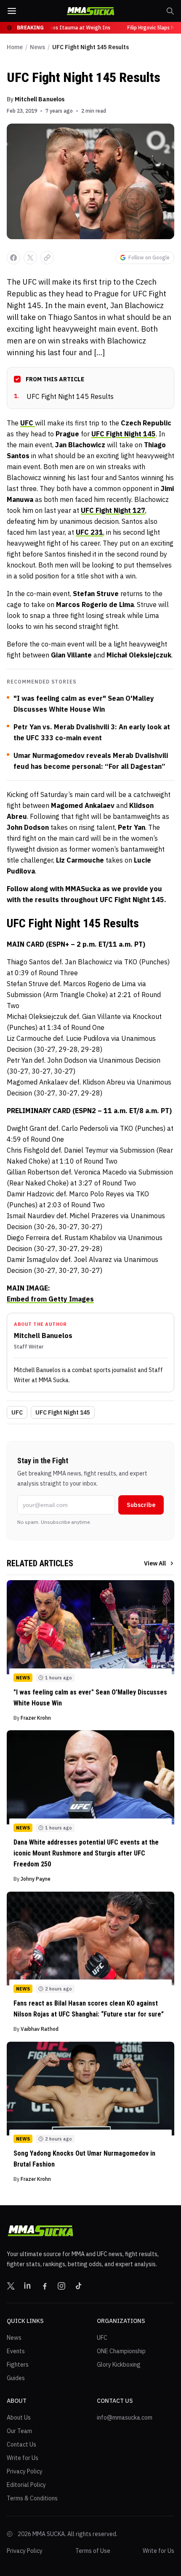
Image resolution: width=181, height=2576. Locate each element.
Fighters (18, 2365)
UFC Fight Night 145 (63, 1412)
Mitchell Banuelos (40, 99)
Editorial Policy (26, 2485)
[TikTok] (78, 2286)
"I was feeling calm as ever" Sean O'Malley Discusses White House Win (84, 704)
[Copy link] (47, 258)
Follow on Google (149, 257)
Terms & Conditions (32, 2498)
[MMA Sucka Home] (90, 11)
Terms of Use (93, 2551)
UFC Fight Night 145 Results (64, 396)
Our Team (19, 2431)
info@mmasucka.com (125, 2418)
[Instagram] (61, 2286)
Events (16, 2351)
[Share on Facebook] (13, 258)
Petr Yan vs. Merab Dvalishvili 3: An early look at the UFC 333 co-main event (92, 732)
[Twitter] (11, 2286)
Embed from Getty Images (50, 1299)
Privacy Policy (25, 2471)
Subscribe (141, 1505)
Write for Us (23, 2458)
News (37, 47)
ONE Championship (121, 2351)
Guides (16, 2378)
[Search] (170, 11)
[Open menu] (12, 11)
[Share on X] (30, 258)
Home (15, 47)
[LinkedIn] (28, 2286)
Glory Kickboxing (119, 2365)
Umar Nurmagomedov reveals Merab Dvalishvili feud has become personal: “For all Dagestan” (91, 761)
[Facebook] (45, 2286)
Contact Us (21, 2444)
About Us (19, 2418)
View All (155, 1563)
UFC (17, 1412)
